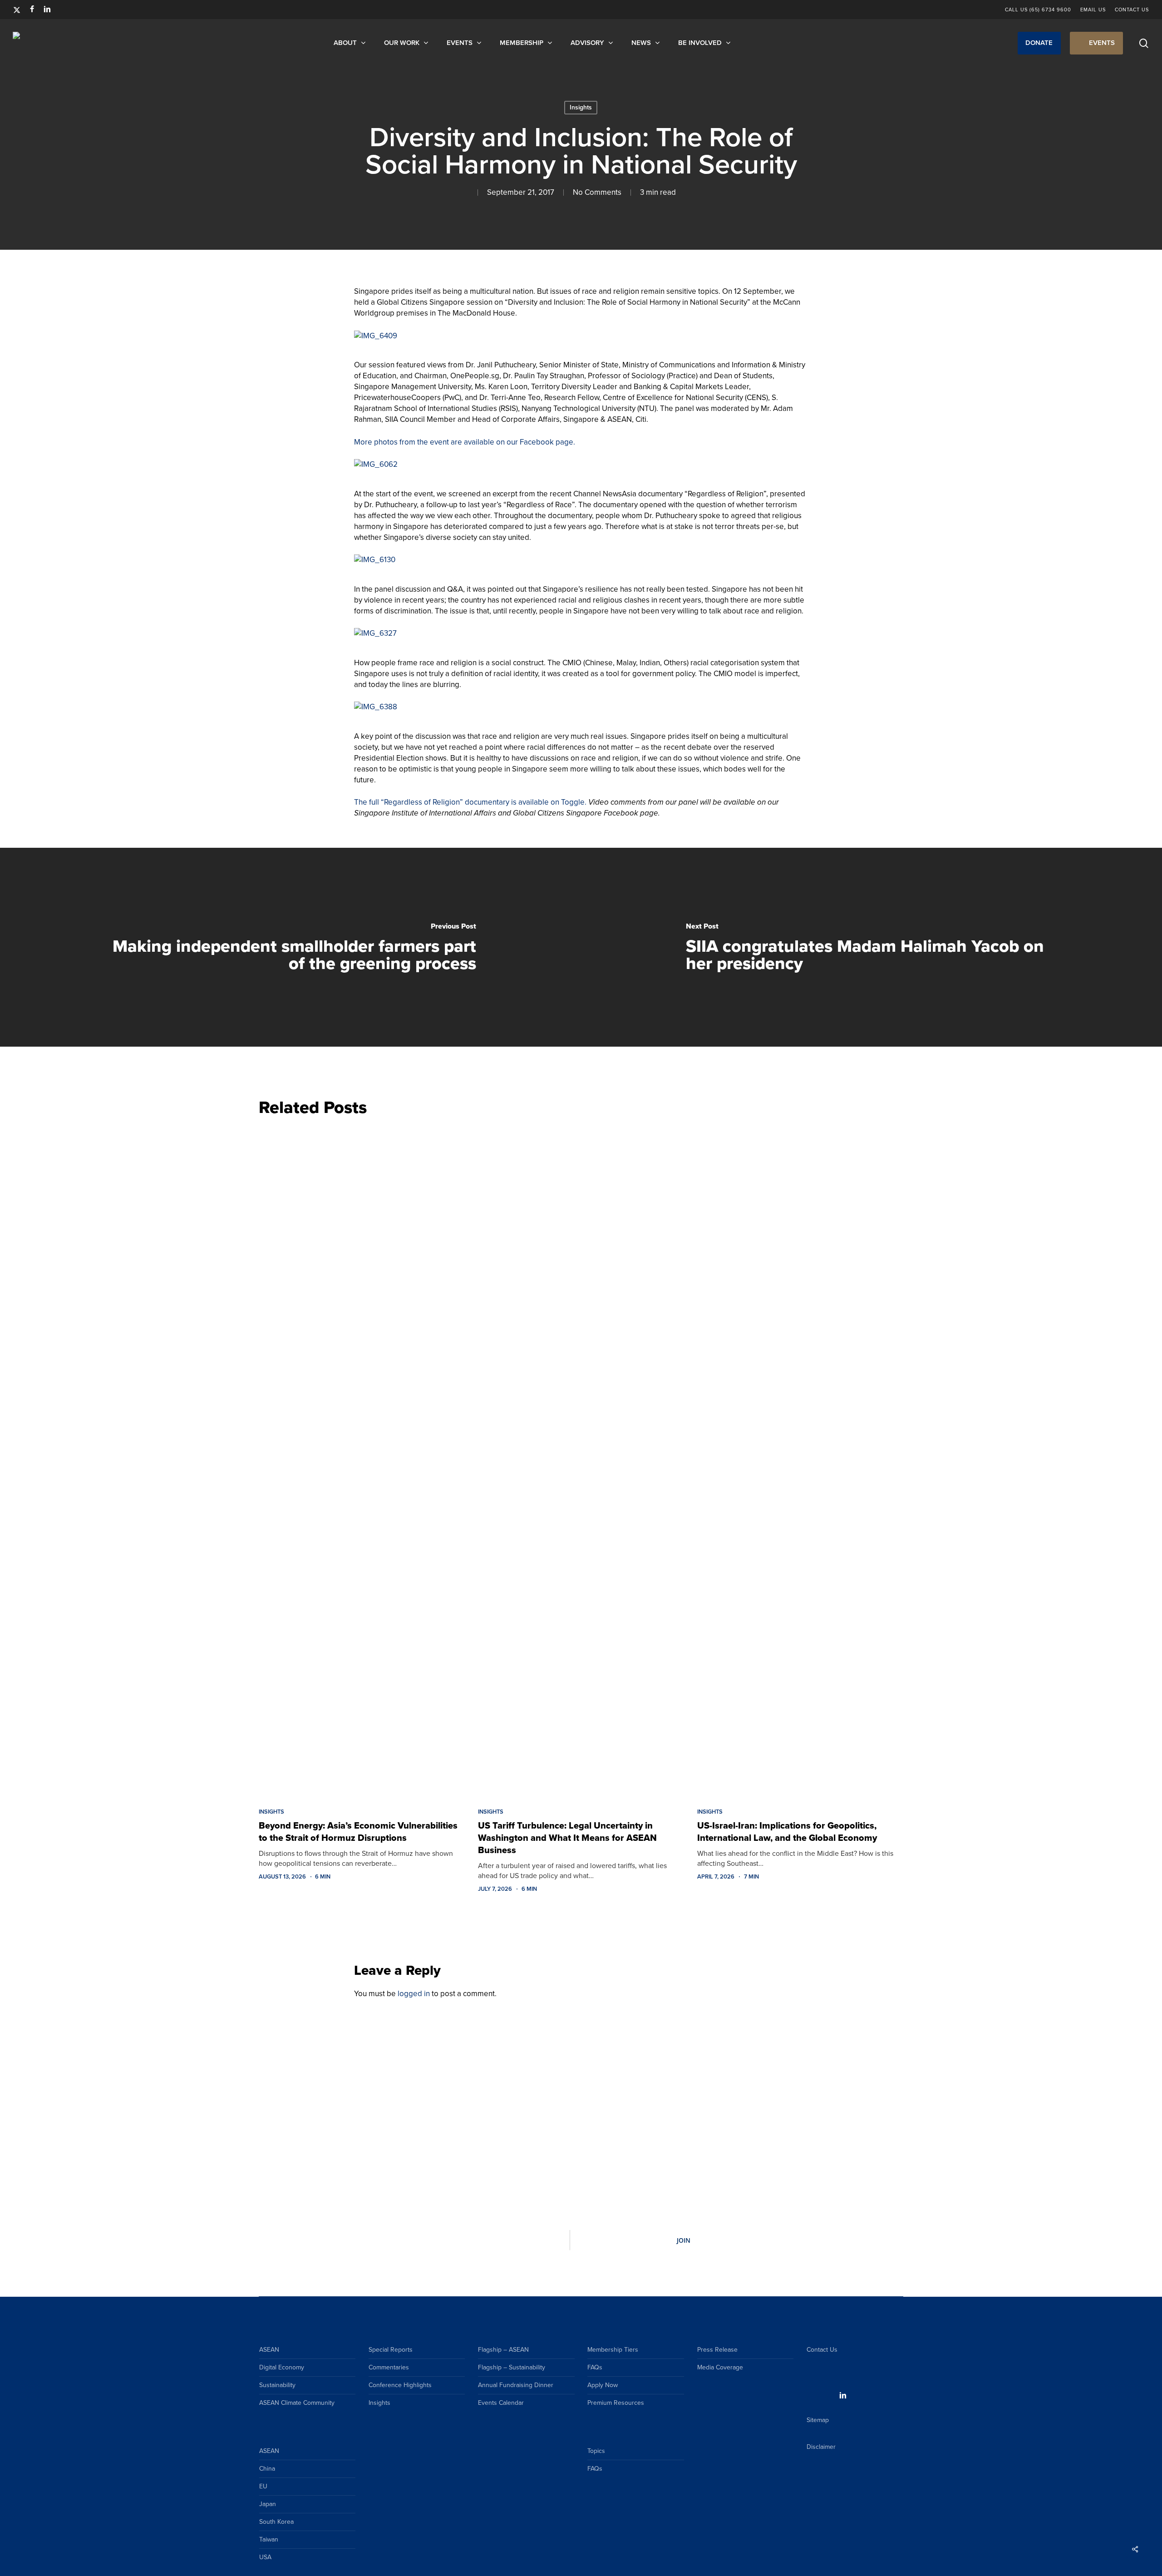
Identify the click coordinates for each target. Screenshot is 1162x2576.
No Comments (597, 192)
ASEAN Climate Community (297, 2403)
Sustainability (277, 2385)
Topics (596, 2451)
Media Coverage (720, 2367)
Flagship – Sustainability (512, 2367)
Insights (581, 107)
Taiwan (269, 2539)
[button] (1039, 43)
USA (265, 2557)
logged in (414, 1994)
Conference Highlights (400, 2385)
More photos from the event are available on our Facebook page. (465, 442)
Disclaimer (821, 2447)
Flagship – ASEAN (503, 2350)
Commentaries (389, 2367)
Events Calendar (501, 2403)
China (267, 2469)
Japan (268, 2504)
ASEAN (269, 2350)
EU (263, 2486)
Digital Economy (282, 2367)
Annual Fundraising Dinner (516, 2385)
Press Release (717, 2350)
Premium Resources (616, 2403)
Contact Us (822, 2350)
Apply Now (603, 2385)
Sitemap (818, 2420)
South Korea (276, 2522)
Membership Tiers (613, 2350)
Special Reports (391, 2350)
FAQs (595, 2367)
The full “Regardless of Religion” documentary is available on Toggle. (470, 802)
